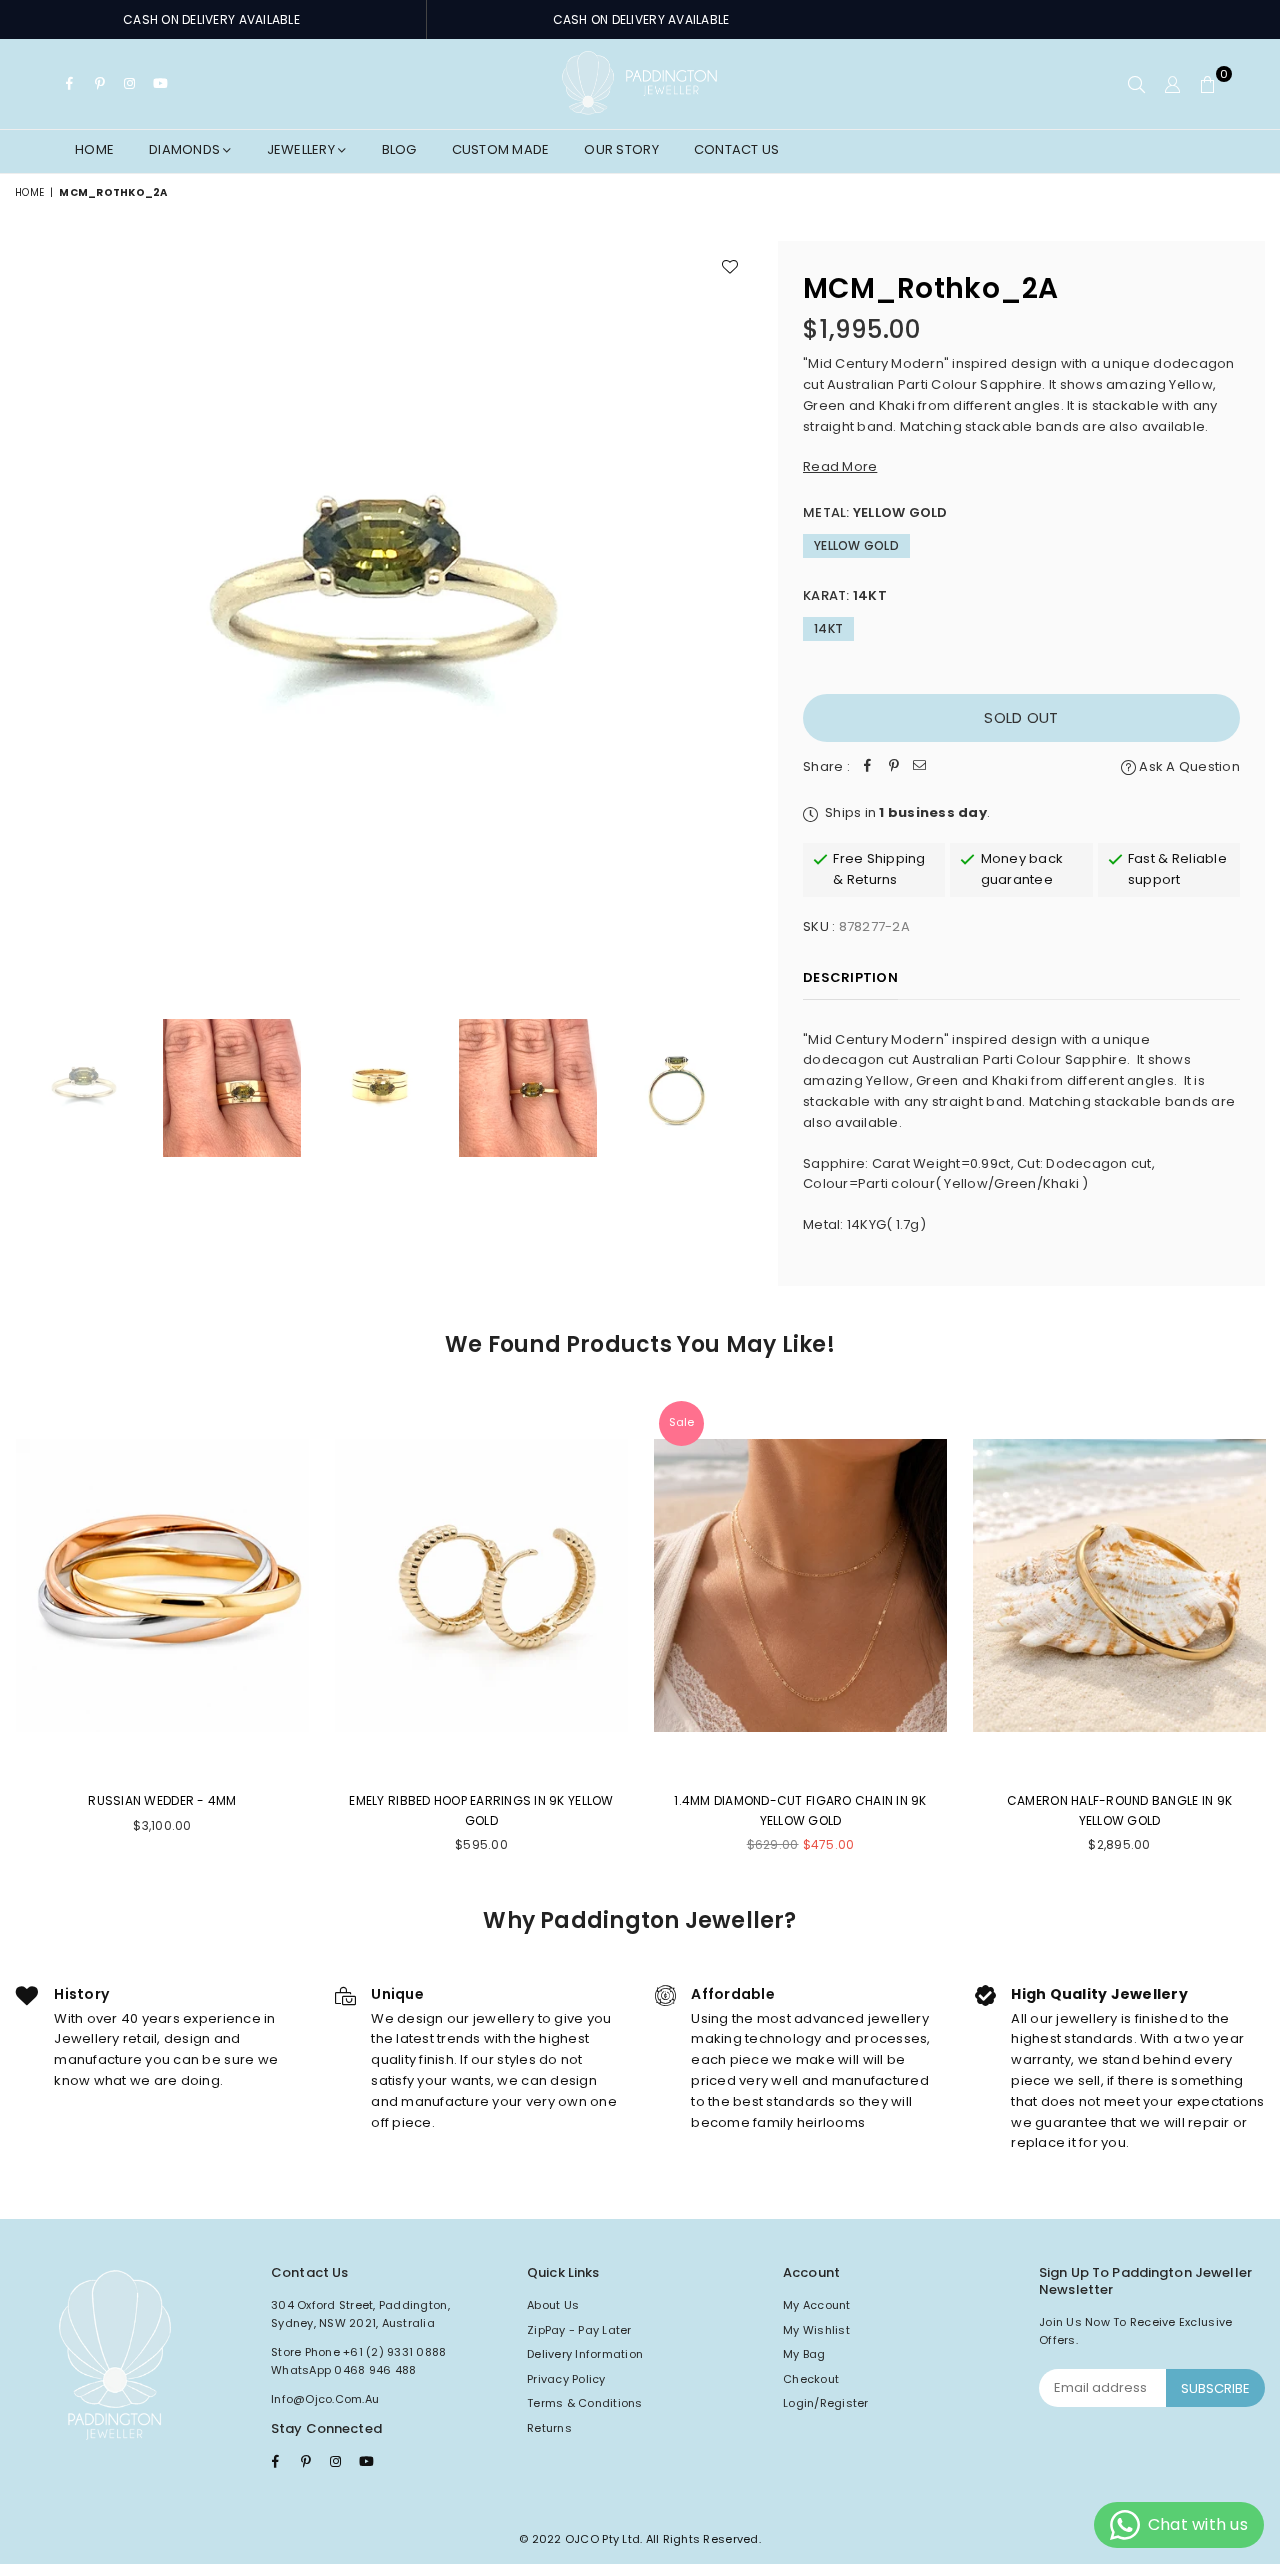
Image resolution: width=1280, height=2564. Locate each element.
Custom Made (501, 149)
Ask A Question (1188, 766)
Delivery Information (585, 2354)
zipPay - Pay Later (579, 2330)
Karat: (845, 595)
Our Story (621, 149)
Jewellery (303, 149)
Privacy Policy (566, 2379)
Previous (32, 609)
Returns (549, 2428)
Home (94, 149)
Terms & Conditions (585, 2403)
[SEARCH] (1136, 84)
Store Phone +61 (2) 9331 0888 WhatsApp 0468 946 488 (359, 2361)
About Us (553, 2305)
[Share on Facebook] (868, 767)
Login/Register (826, 2403)
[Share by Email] (920, 767)
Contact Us (737, 149)
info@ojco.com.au (325, 2399)
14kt (828, 628)
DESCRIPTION (850, 977)
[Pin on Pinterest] (894, 767)
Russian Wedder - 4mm (162, 1800)
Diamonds (186, 149)
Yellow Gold (856, 545)
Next (735, 609)
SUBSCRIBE (1215, 2388)
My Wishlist (816, 2330)
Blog (399, 149)
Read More (840, 466)
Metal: (875, 512)
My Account (817, 2305)
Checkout (811, 2379)
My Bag (804, 2354)
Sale (681, 1422)
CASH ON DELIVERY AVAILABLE (211, 19)
